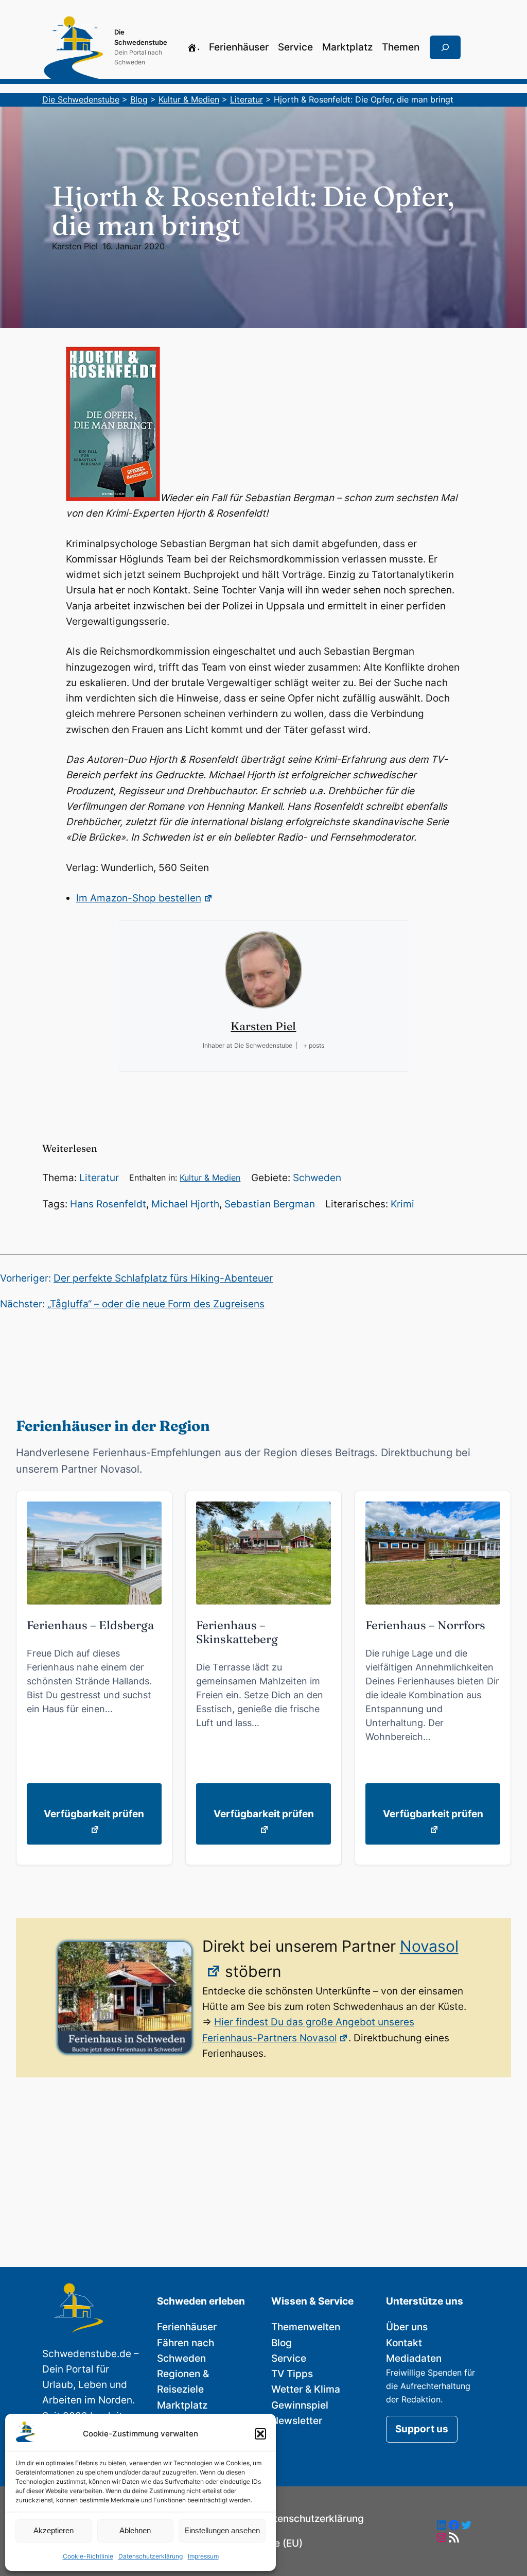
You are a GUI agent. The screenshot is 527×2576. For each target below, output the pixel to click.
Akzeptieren (54, 2530)
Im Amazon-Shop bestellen (139, 898)
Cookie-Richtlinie (88, 2556)
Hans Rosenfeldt (108, 1204)
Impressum (203, 2556)
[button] (260, 2434)
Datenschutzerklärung (151, 2556)
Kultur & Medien (210, 1178)
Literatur (99, 1178)
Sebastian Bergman (270, 1204)
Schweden (317, 1178)
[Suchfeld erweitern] (445, 47)
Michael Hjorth (185, 1204)
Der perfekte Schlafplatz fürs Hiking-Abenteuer (163, 1278)
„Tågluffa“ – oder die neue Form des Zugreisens (156, 1304)
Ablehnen (135, 2530)
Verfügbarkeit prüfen (94, 1814)
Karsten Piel (75, 246)
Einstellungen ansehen (222, 2530)
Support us (422, 2429)
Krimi (402, 1204)
